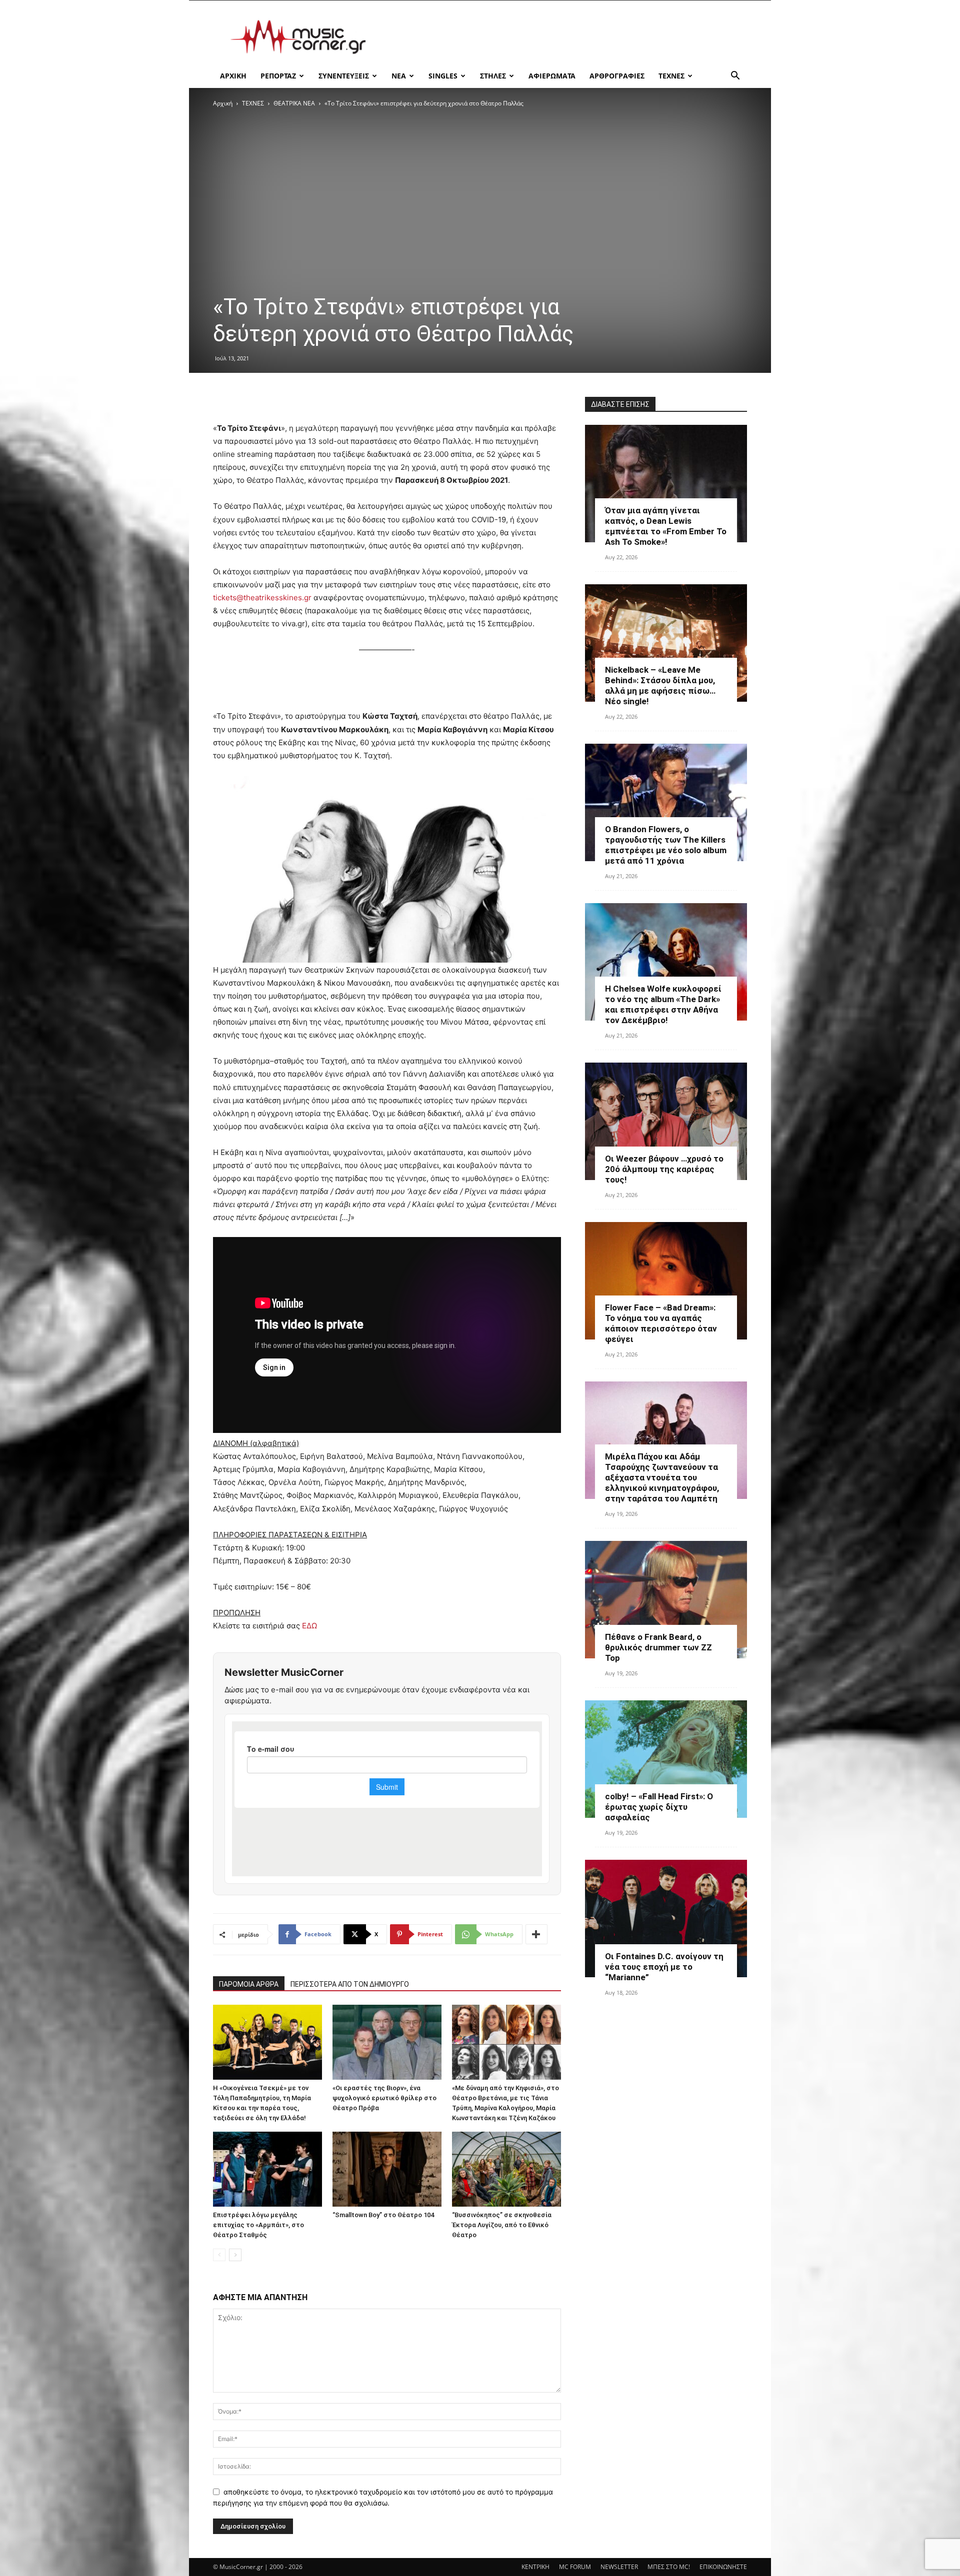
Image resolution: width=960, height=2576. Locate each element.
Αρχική (223, 103)
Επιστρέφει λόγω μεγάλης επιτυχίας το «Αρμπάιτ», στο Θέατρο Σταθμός (258, 2225)
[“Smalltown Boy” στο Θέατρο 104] (387, 2169)
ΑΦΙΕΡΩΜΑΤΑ (552, 76)
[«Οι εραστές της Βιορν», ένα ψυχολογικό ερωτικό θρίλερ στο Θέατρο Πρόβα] (387, 2042)
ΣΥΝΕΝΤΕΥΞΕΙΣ (344, 76)
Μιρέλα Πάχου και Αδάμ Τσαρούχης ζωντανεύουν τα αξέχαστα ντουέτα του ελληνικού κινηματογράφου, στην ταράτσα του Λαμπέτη (662, 1477)
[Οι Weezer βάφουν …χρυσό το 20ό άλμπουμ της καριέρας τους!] (666, 1121)
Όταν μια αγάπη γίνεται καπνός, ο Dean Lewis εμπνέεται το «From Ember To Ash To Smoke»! (666, 526)
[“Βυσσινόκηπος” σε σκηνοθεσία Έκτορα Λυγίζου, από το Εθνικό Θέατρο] (506, 2169)
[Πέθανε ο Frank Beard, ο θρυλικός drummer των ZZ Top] (666, 1600)
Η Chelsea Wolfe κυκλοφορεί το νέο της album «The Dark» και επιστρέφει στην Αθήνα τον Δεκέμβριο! (663, 1004)
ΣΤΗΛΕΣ (493, 76)
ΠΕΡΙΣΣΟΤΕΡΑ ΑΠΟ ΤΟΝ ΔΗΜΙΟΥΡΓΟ (350, 1984)
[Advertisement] (565, 37)
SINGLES (443, 76)
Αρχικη (233, 76)
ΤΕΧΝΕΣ (671, 76)
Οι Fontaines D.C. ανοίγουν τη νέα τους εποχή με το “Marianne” (664, 1967)
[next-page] (235, 2255)
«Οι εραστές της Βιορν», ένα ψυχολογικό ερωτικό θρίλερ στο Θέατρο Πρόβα (384, 2098)
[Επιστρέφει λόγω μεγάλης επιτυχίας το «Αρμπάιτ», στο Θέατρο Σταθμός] (267, 2169)
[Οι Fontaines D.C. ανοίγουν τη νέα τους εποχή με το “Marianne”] (666, 1919)
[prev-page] (219, 2255)
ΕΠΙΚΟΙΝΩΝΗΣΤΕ (723, 2567)
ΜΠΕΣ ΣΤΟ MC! (669, 2567)
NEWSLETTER (619, 2567)
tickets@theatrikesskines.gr (262, 598)
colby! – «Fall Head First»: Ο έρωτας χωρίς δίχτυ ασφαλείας (659, 1807)
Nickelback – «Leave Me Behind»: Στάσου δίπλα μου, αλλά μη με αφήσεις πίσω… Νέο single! (660, 685)
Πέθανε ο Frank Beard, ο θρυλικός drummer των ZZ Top (658, 1647)
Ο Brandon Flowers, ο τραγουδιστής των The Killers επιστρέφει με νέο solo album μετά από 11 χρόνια (666, 845)
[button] (735, 77)
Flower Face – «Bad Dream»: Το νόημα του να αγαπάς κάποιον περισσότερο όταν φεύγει (661, 1323)
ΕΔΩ (309, 1626)
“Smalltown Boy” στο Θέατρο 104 (383, 2215)
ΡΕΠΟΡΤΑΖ (278, 76)
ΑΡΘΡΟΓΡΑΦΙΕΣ (617, 76)
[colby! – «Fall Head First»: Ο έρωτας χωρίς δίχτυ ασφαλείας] (666, 1759)
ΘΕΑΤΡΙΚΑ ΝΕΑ (294, 103)
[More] (536, 1934)
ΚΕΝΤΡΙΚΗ (535, 2567)
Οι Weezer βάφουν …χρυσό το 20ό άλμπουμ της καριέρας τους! (664, 1169)
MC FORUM (575, 2567)
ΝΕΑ (399, 76)
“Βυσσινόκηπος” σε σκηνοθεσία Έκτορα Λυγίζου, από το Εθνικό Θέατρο (502, 2225)
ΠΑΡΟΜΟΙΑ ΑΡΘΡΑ (249, 1984)
